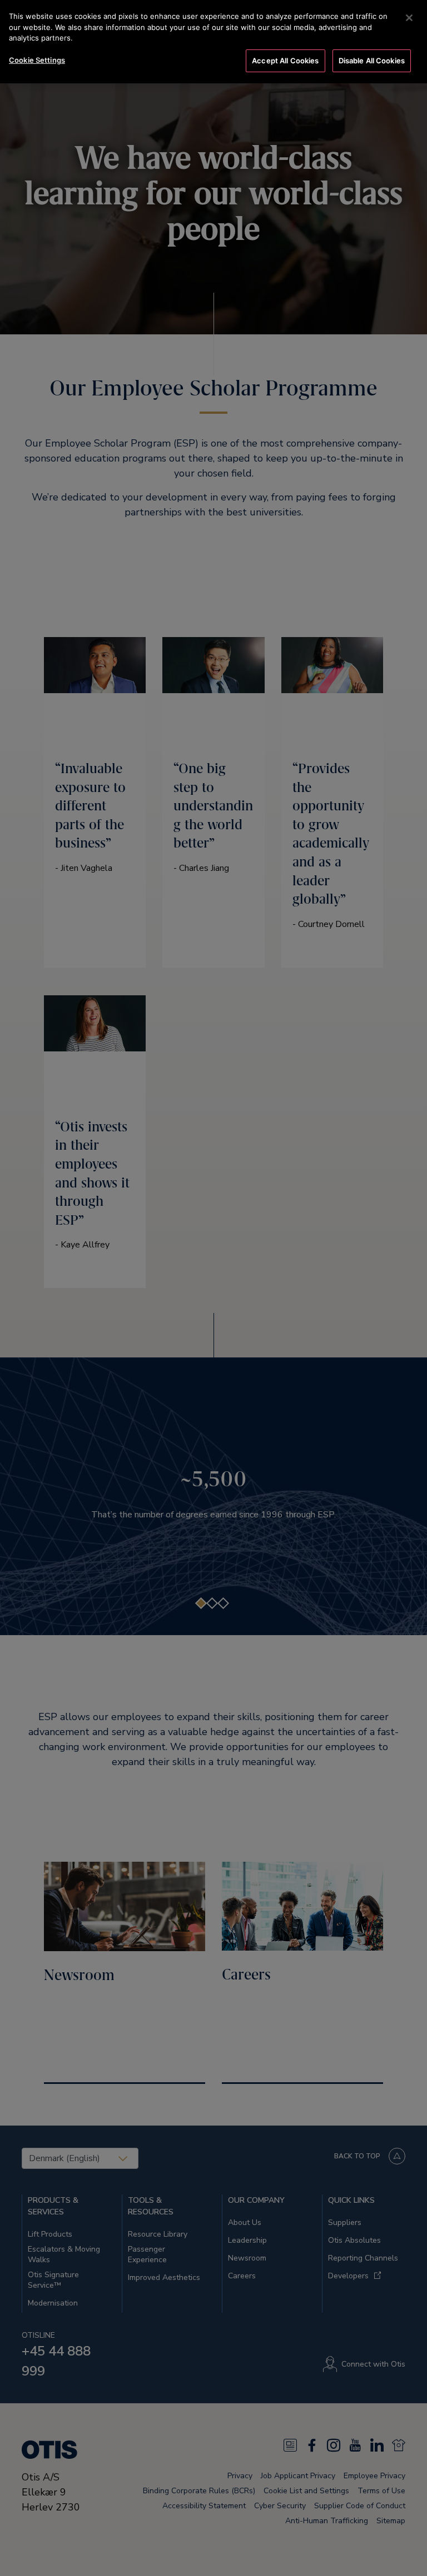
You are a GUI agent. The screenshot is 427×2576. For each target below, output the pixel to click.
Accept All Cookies (285, 61)
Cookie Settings (37, 60)
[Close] (409, 18)
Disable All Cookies (372, 61)
